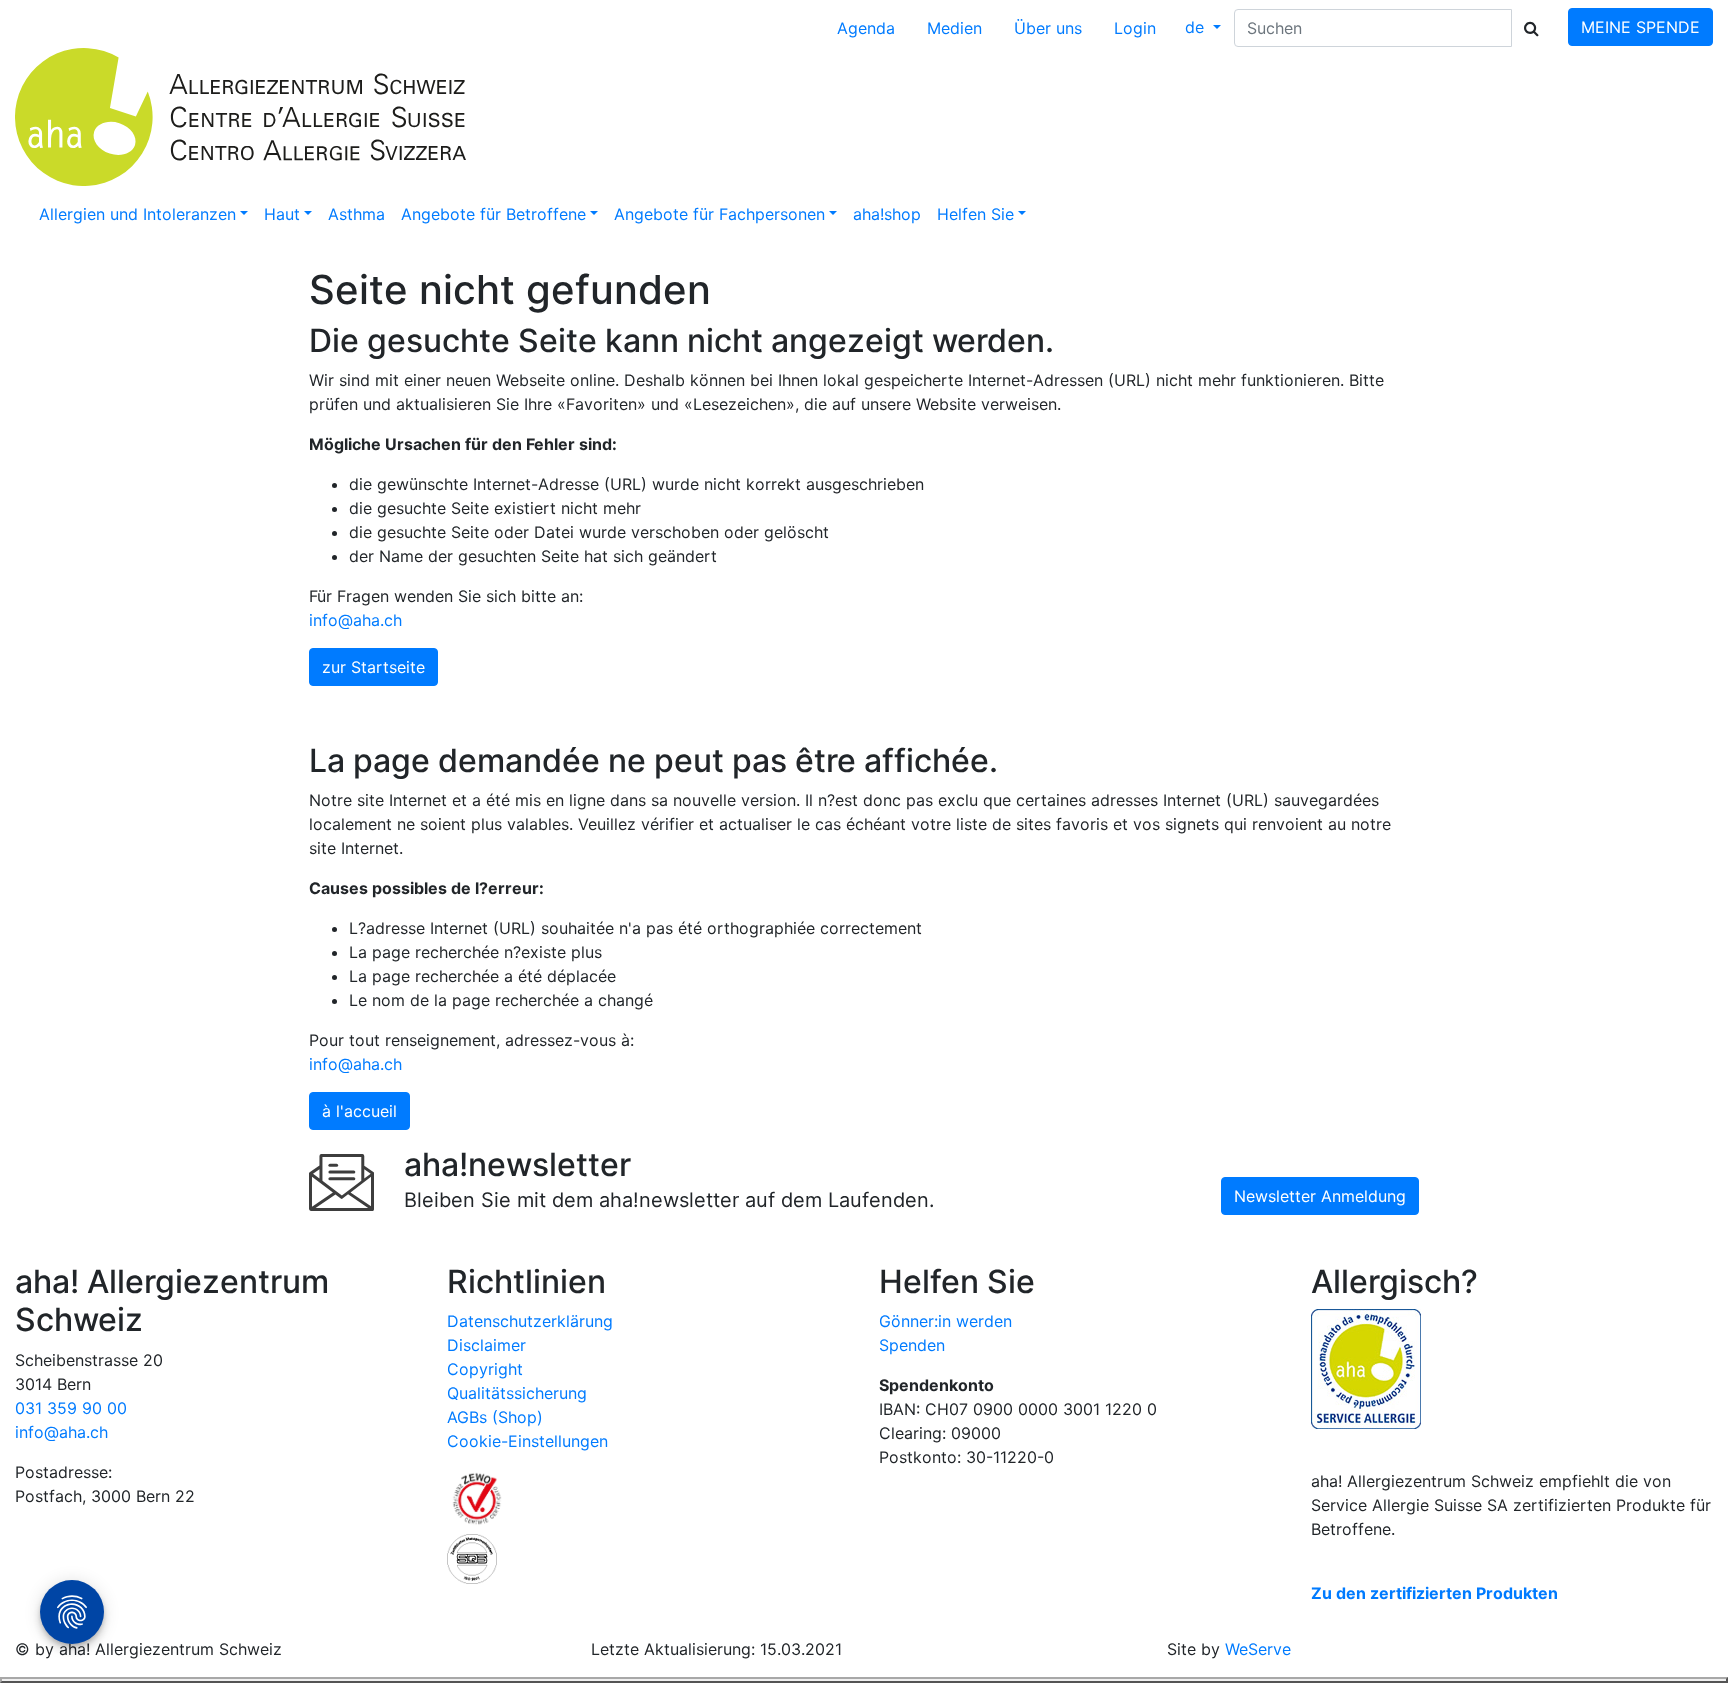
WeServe (1258, 1649)
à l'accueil (359, 1111)
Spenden (912, 1345)
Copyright (485, 1369)
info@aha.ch (355, 620)
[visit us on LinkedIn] (37, 1536)
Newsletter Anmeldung (1320, 1196)
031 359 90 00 (71, 1408)
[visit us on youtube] (47, 1536)
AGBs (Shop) (495, 1417)
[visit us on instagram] (17, 1536)
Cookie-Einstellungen (527, 1441)
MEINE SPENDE (1640, 27)
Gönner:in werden (945, 1321)
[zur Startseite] (439, 117)
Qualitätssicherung (517, 1393)
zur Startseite (373, 667)
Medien (954, 28)
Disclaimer (486, 1345)
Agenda (866, 28)
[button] (143, 214)
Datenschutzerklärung (530, 1321)
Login (1135, 28)
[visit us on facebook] (27, 1536)
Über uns (1048, 28)
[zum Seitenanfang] (864, 1680)
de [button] (1197, 27)
